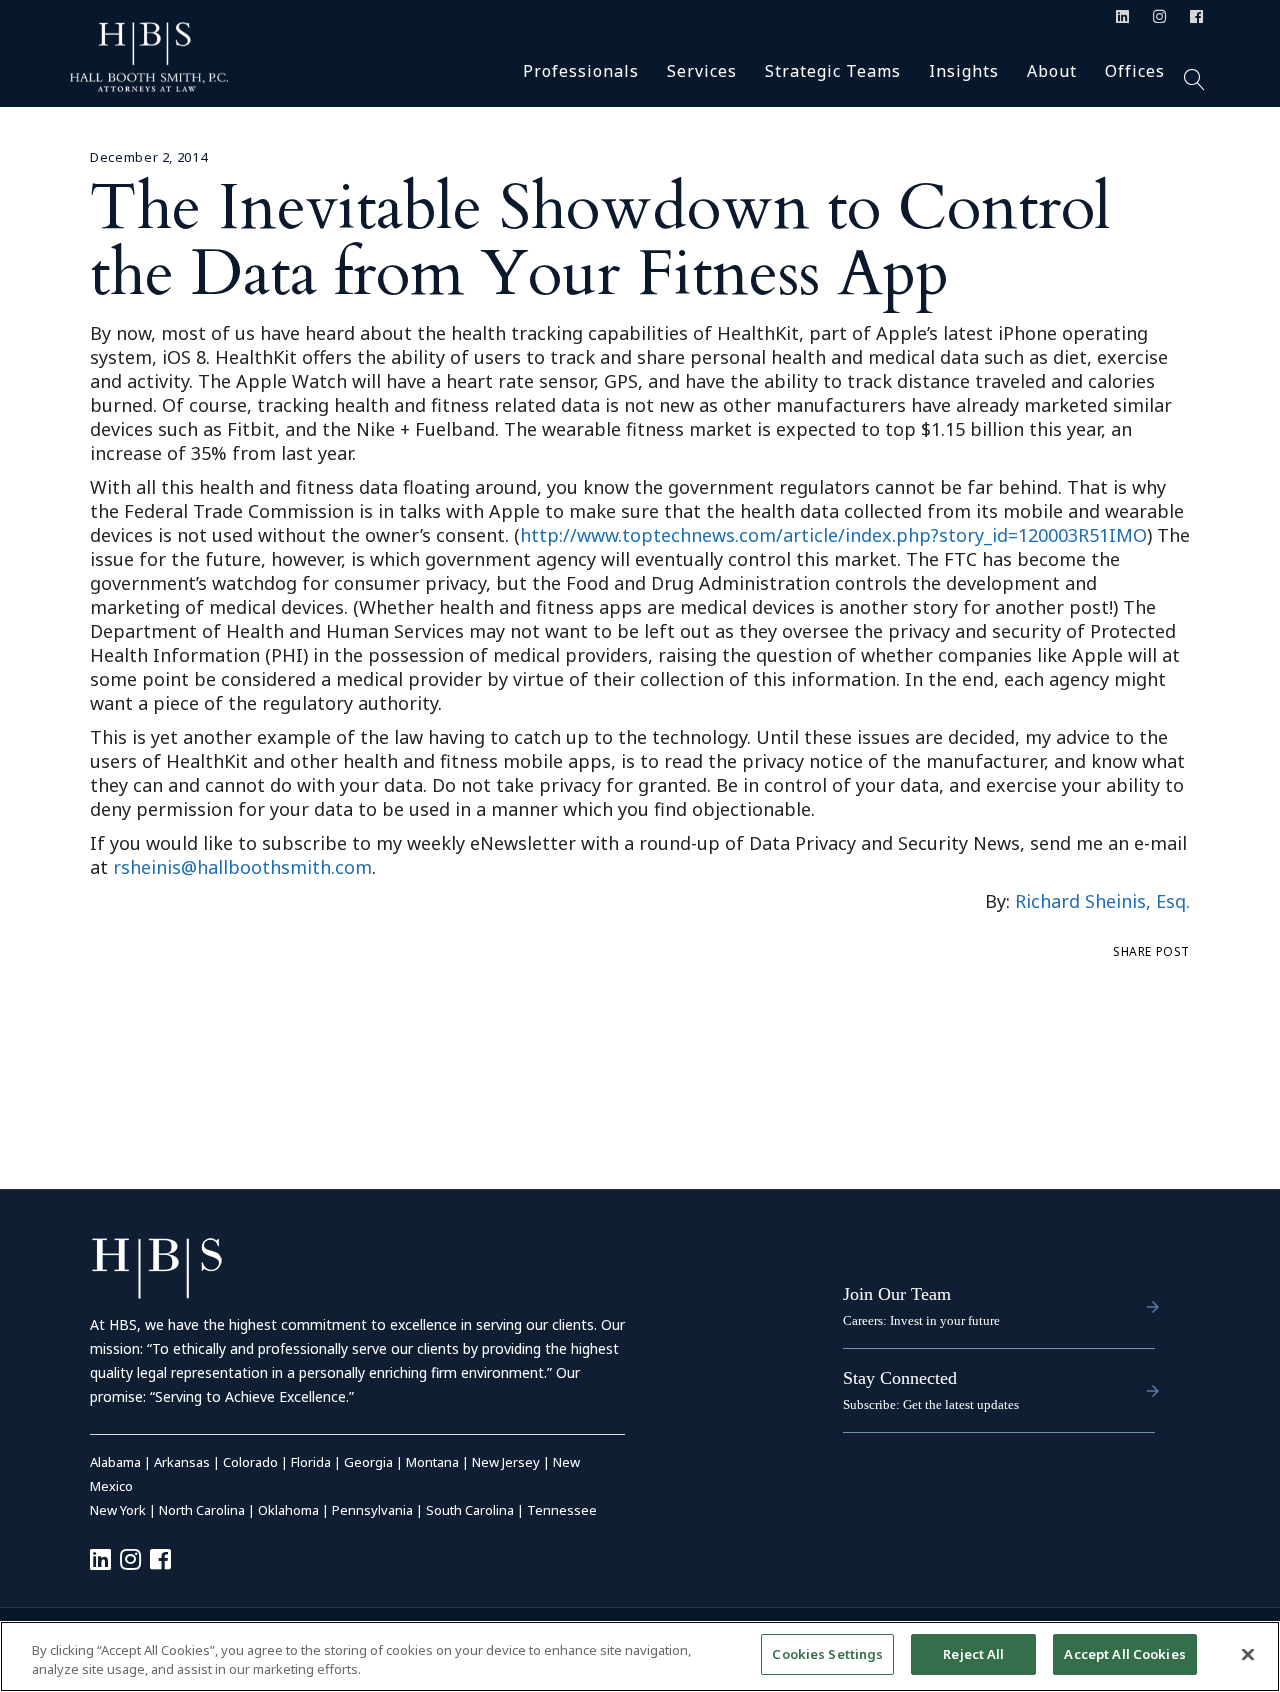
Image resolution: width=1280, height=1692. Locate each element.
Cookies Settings (827, 1654)
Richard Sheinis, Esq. (1102, 901)
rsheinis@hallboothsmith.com (242, 867)
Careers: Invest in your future (921, 1320)
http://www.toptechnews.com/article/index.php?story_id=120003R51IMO (833, 535)
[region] (640, 1656)
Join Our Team (897, 1294)
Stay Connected (900, 1378)
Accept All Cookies (1124, 1654)
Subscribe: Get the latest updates (931, 1404)
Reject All (973, 1654)
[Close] (1248, 1654)
